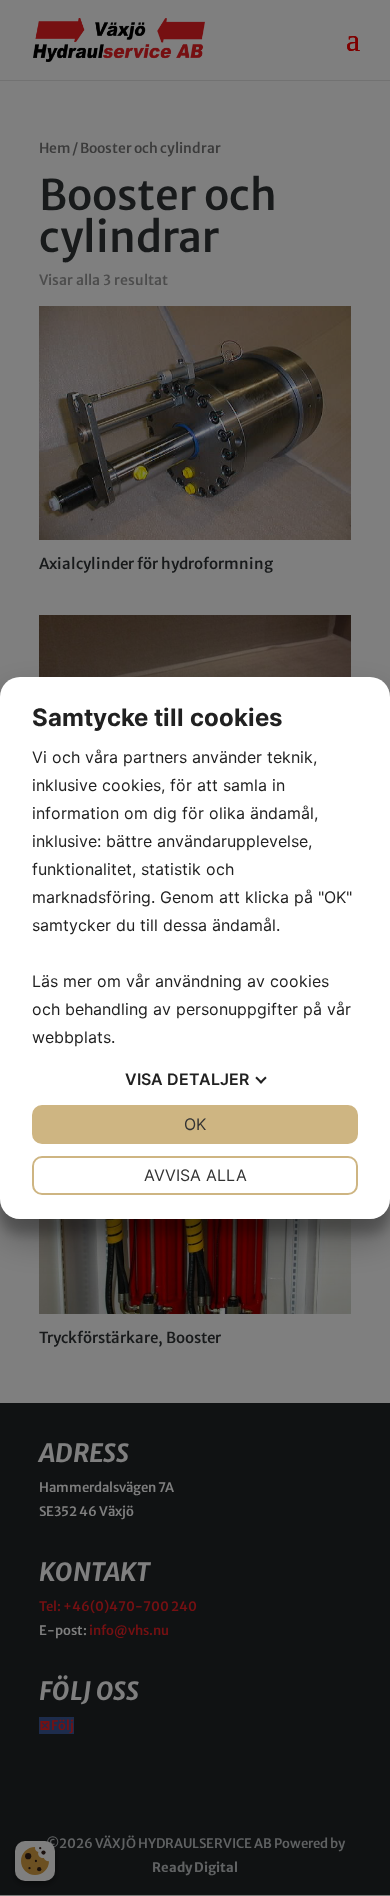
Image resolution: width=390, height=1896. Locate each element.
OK (195, 1124)
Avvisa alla (195, 1175)
